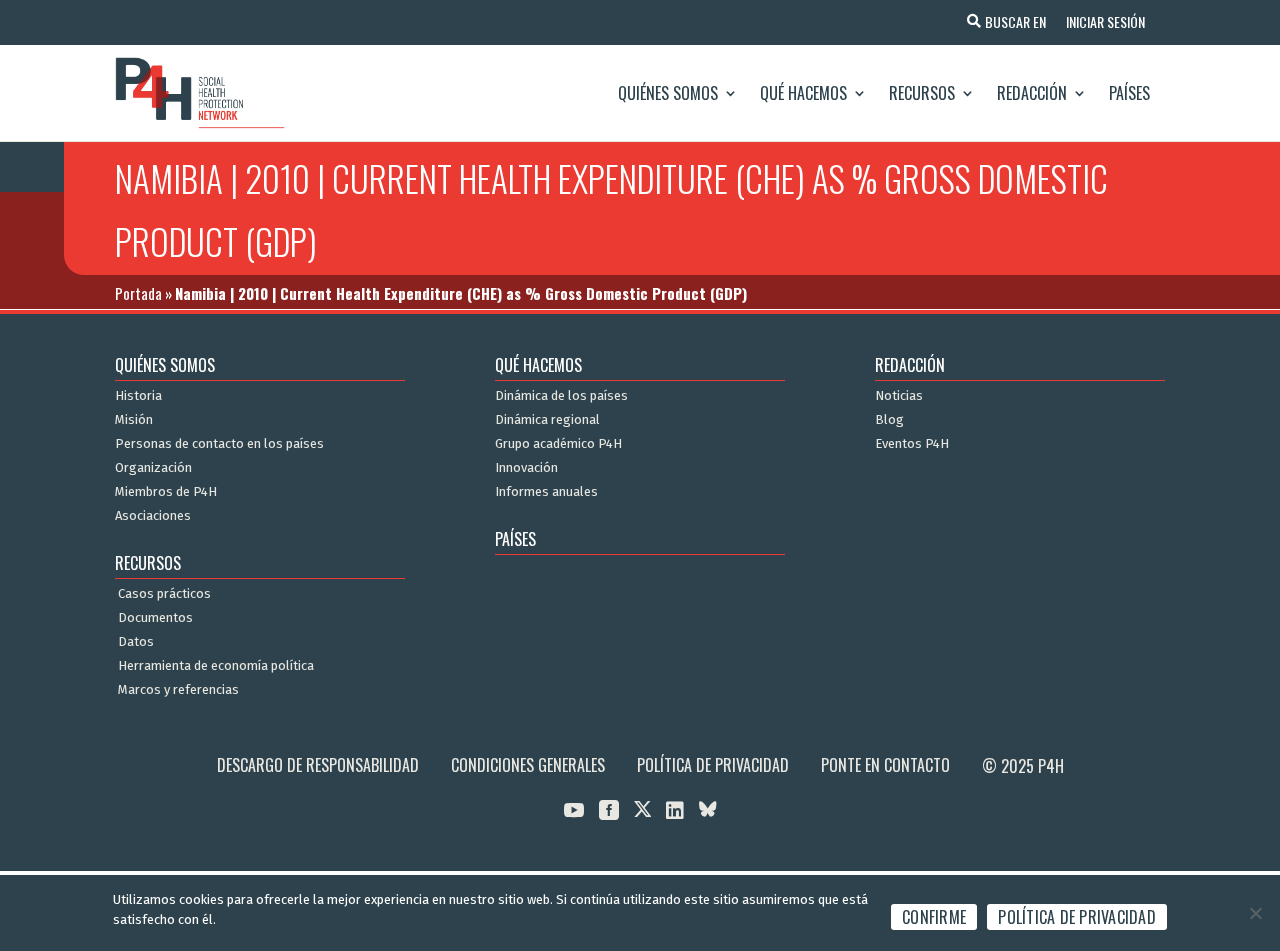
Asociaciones (153, 516)
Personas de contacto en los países (219, 444)
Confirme (934, 917)
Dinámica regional (547, 420)
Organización (153, 468)
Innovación (526, 468)
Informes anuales (546, 492)
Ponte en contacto (885, 765)
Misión (134, 420)
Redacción (1032, 93)
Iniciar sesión (1105, 21)
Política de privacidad (713, 765)
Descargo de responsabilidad (318, 765)
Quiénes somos (668, 93)
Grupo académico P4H (558, 444)
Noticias (899, 396)
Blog (889, 420)
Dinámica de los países (561, 396)
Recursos (922, 93)
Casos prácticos (164, 594)
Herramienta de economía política (216, 666)
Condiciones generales (528, 765)
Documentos (155, 618)
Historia (138, 396)
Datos (136, 642)
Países (1129, 93)
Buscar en (1015, 21)
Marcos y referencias (178, 690)
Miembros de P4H (166, 492)
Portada (138, 293)
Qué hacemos (803, 93)
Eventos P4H (912, 444)
